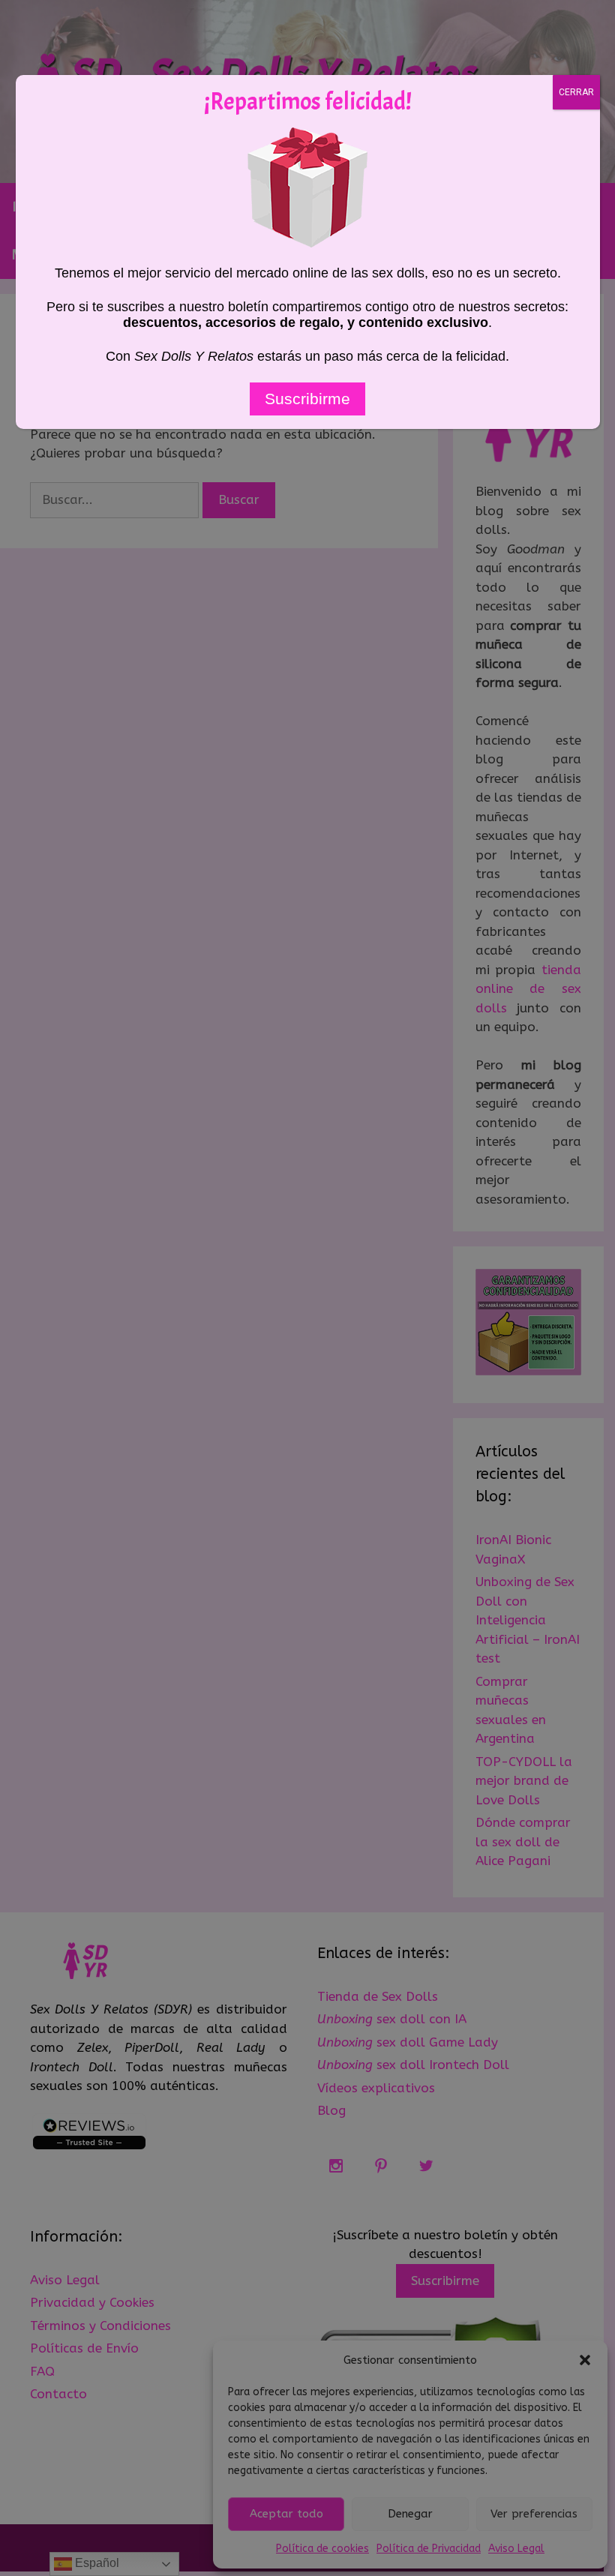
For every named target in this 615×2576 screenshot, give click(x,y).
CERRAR (576, 92)
